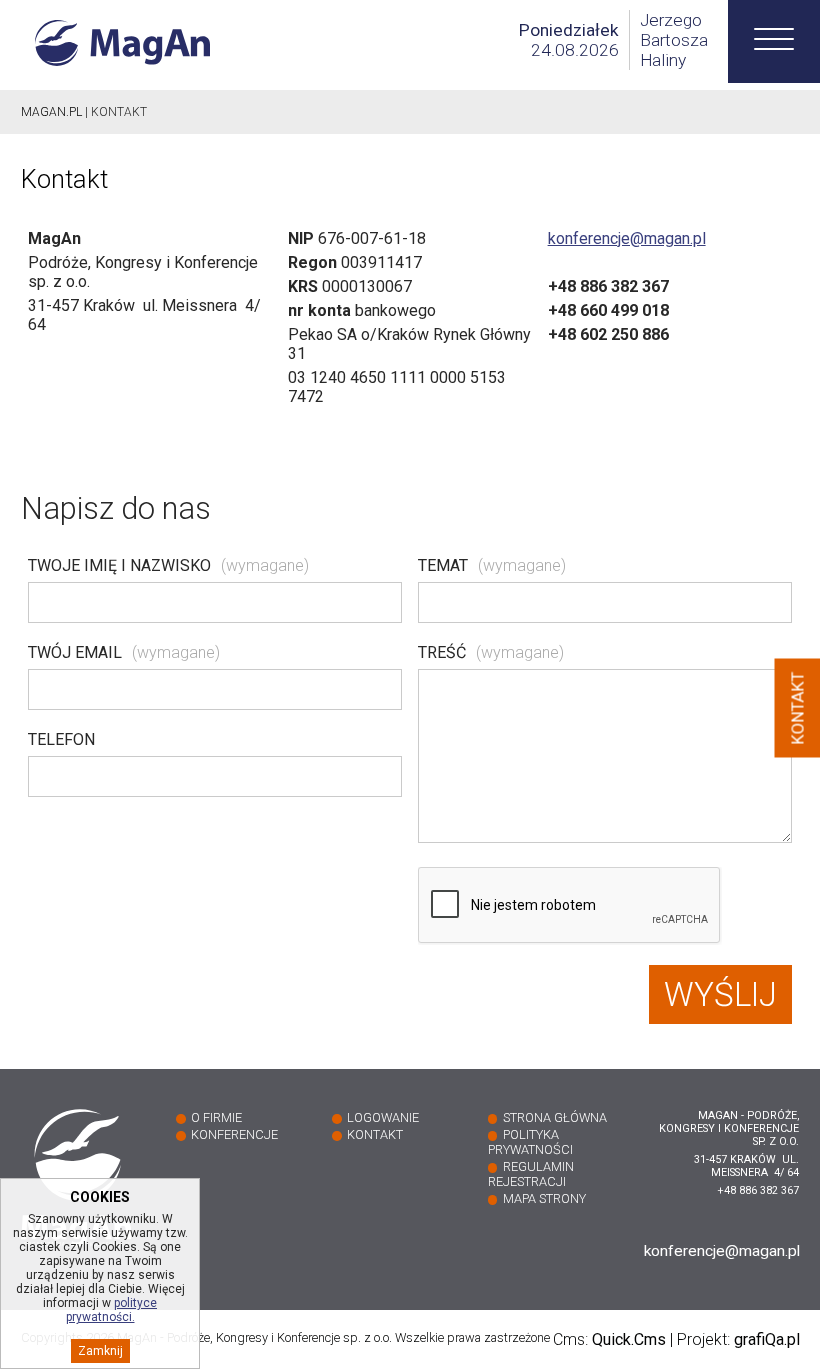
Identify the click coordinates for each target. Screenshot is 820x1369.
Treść (491, 652)
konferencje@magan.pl (627, 238)
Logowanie (383, 1117)
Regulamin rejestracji (531, 1174)
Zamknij (100, 1351)
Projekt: (738, 1339)
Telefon (61, 739)
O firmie (216, 1117)
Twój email (124, 652)
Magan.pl (51, 112)
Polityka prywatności (530, 1142)
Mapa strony (544, 1198)
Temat (492, 565)
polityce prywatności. (112, 1310)
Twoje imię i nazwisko (168, 565)
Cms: (609, 1339)
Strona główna (555, 1117)
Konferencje (234, 1134)
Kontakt (375, 1134)
